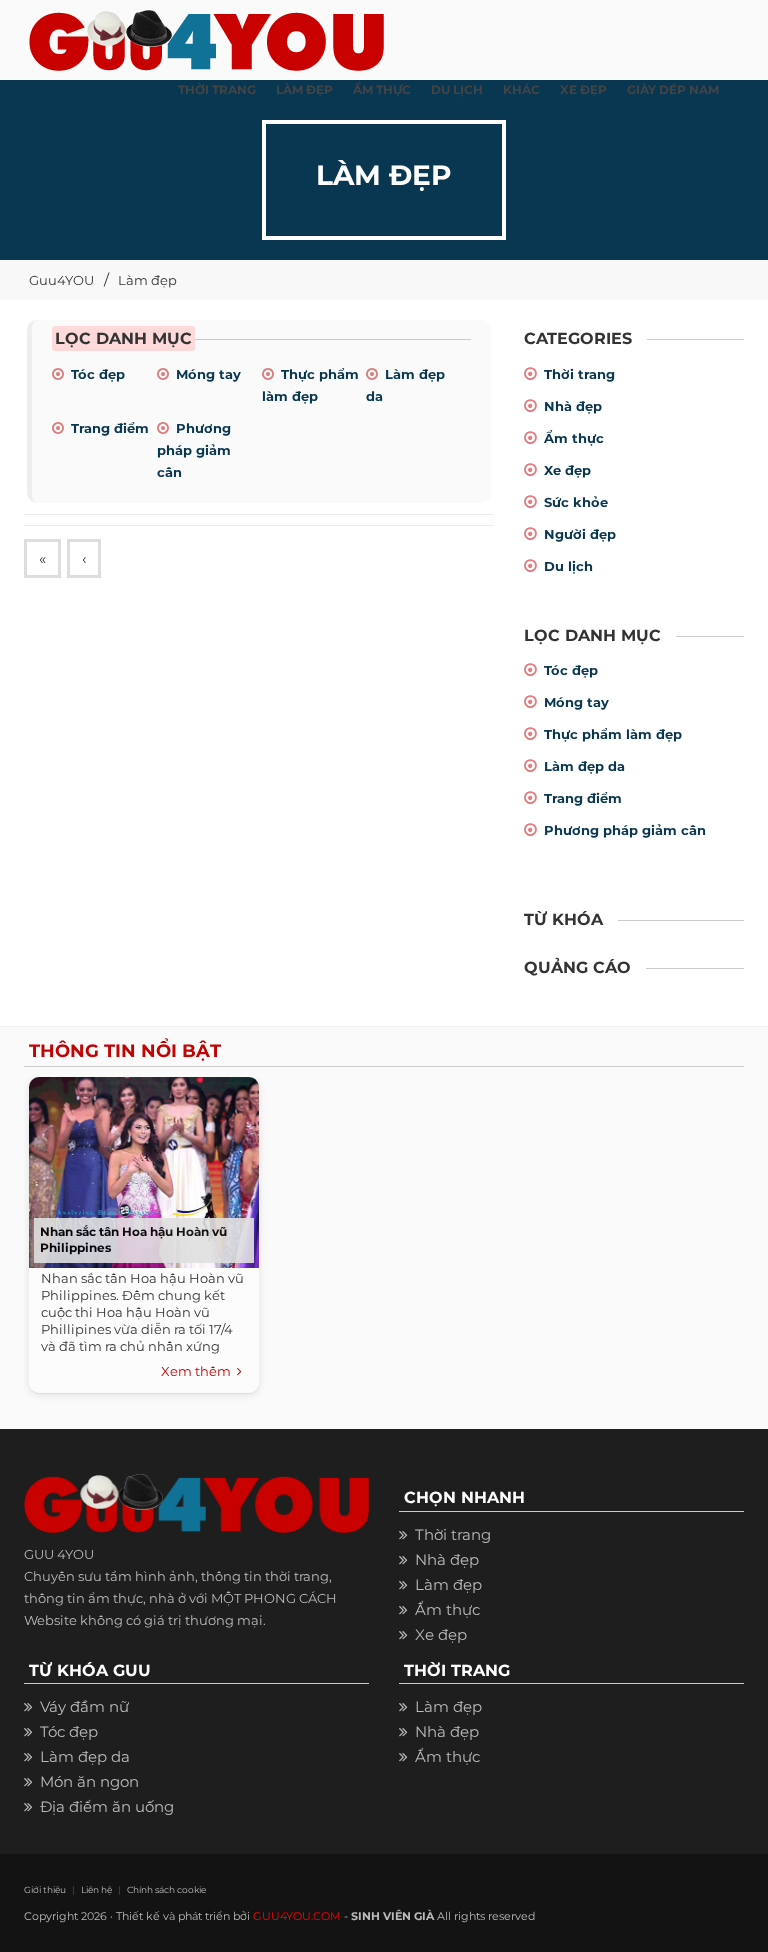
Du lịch (568, 566)
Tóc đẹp (98, 374)
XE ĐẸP (583, 89)
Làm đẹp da (584, 766)
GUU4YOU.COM (297, 1916)
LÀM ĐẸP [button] (304, 89)
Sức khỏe (576, 502)
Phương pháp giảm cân (194, 450)
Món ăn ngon (89, 1781)
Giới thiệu (45, 1889)
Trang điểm (110, 428)
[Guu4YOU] (206, 35)
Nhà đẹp (573, 406)
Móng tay (208, 374)
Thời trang (579, 374)
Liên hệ (96, 1889)
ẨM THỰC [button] (382, 89)
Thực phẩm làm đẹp (613, 734)
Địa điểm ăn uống (107, 1806)
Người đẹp (580, 534)
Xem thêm (199, 1371)
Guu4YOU (61, 280)
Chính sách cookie (166, 1889)
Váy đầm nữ (84, 1706)
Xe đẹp (567, 470)
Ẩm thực (574, 438)
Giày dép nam (673, 89)
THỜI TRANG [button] (217, 89)
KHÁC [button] (521, 89)
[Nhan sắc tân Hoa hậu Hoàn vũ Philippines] (144, 1169)
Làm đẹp (147, 280)
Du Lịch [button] (457, 89)
